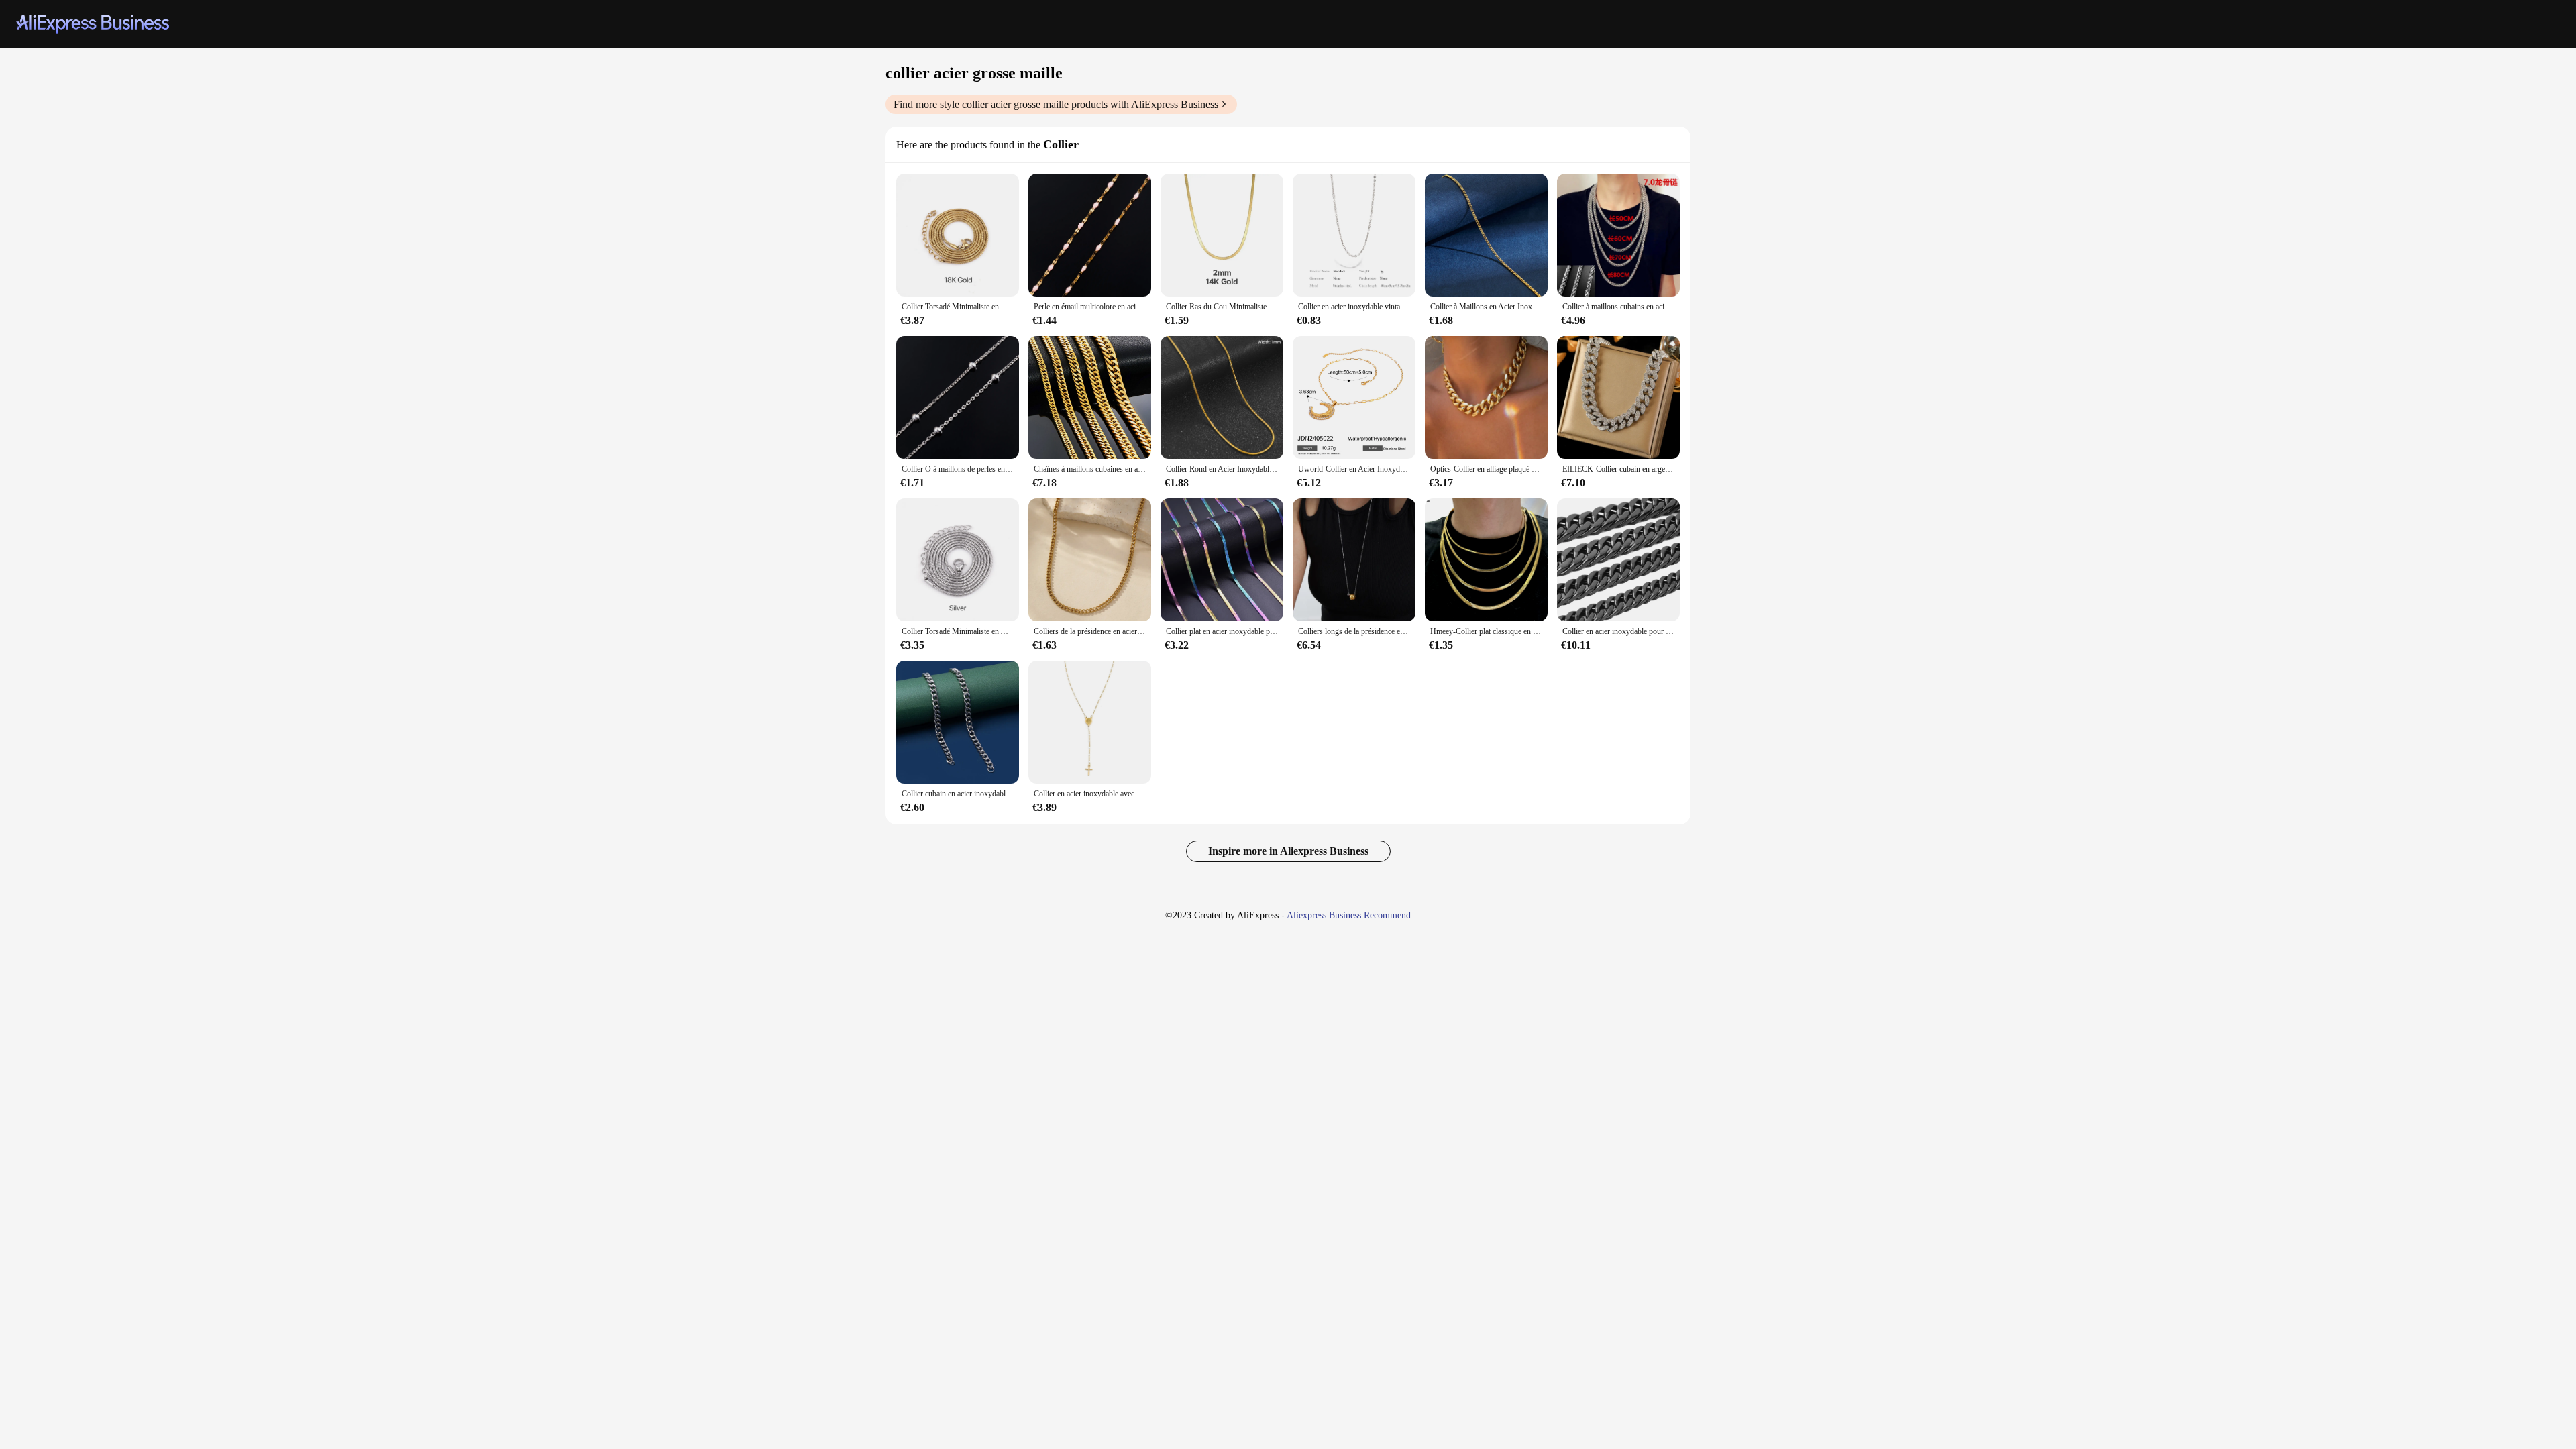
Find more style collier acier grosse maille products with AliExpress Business (1056, 104)
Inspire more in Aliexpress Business (1288, 851)
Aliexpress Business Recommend (1349, 915)
